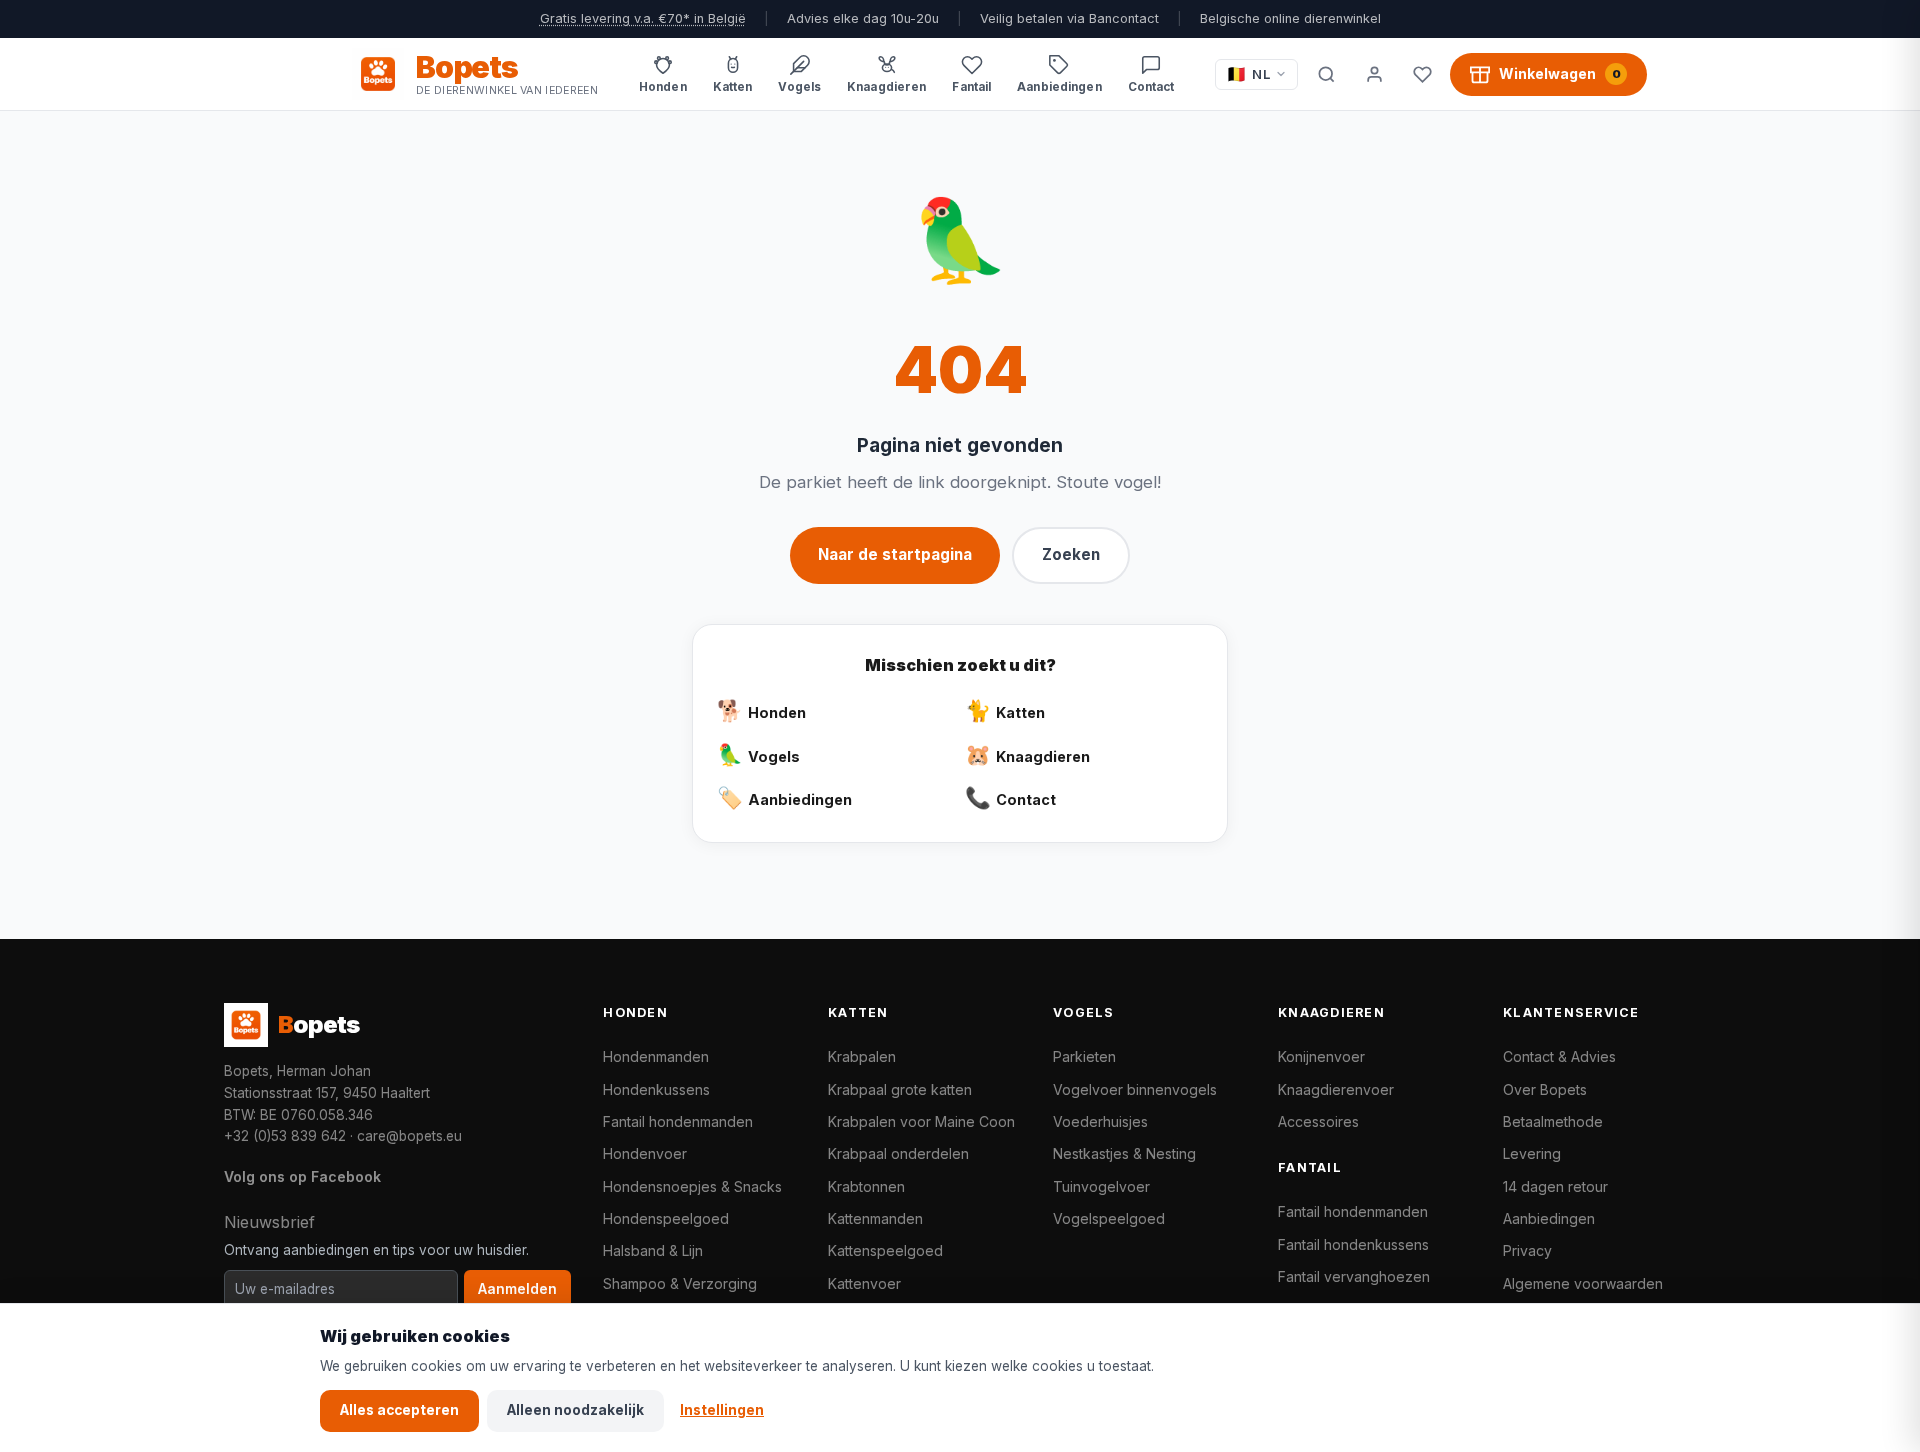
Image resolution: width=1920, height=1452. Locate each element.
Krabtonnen (866, 1186)
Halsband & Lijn (653, 1250)
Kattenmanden (875, 1218)
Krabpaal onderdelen (898, 1153)
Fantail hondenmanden (678, 1121)
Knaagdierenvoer (1336, 1089)
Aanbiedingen (1549, 1218)
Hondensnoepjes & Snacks (692, 1186)
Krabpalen (862, 1056)
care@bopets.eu (409, 1136)
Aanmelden (517, 1289)
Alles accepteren (399, 1410)
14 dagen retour (1555, 1186)
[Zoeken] (1326, 74)
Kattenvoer (864, 1283)
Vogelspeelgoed (1109, 1218)
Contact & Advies (1559, 1056)
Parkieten (1084, 1056)
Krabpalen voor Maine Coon (921, 1121)
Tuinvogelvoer (1101, 1186)
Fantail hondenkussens (1353, 1244)
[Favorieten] (1422, 74)
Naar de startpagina (895, 554)
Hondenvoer (645, 1153)
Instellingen (722, 1410)
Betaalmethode (1553, 1121)
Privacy (1527, 1250)
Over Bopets (1545, 1089)
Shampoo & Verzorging (680, 1283)
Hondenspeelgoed (666, 1218)
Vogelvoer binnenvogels (1135, 1089)
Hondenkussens (656, 1089)
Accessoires (1318, 1121)
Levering (1532, 1153)
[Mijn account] (1374, 74)
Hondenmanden (656, 1056)
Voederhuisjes (1100, 1121)
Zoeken (1071, 554)
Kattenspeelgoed (885, 1250)
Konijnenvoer (1321, 1056)
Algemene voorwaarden (1583, 1283)
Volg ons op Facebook (302, 1176)
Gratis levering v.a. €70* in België (643, 18)
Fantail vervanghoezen (1354, 1276)
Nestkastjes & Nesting (1124, 1153)
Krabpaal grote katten (900, 1089)
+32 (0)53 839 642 (285, 1136)
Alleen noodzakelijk (575, 1410)
